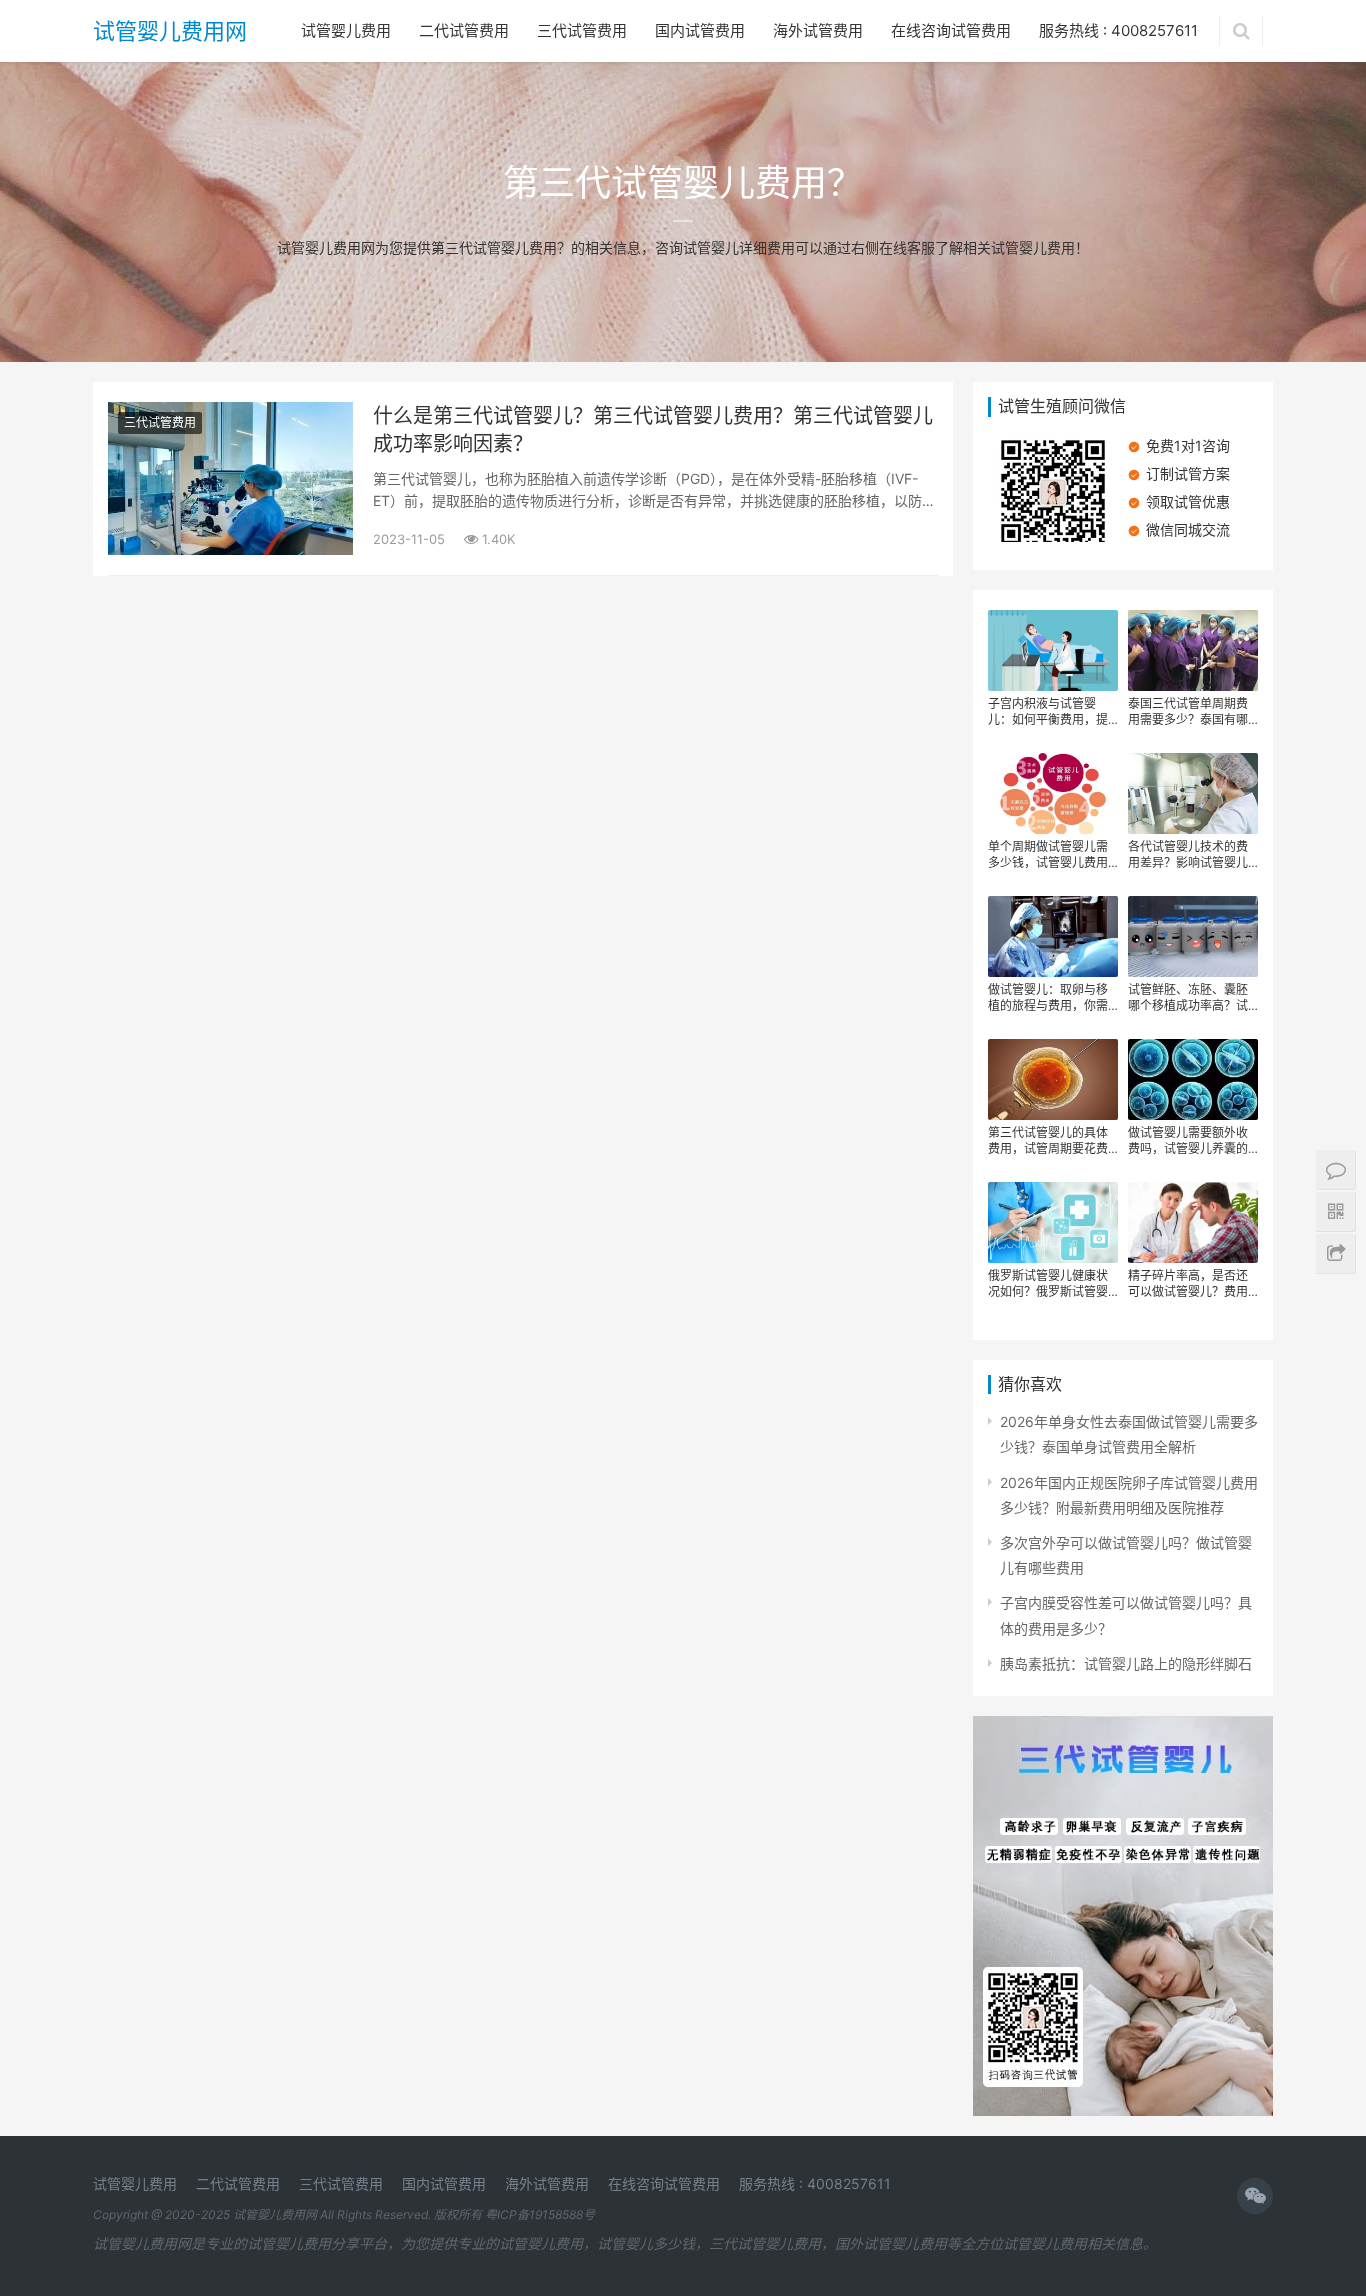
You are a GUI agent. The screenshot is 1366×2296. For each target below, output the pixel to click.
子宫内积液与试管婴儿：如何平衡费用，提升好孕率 (1048, 712)
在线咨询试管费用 (951, 30)
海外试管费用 (818, 30)
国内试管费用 (700, 30)
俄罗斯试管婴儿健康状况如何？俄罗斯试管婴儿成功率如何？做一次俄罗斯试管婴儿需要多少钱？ (1048, 1284)
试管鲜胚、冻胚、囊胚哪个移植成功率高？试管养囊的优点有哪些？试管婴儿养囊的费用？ (1188, 998)
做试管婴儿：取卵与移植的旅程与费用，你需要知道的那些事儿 (1048, 998)
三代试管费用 (582, 30)
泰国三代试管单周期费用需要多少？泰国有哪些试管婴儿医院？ (1188, 712)
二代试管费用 (464, 30)
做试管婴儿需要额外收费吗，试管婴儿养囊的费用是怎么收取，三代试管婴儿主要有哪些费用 (1188, 1141)
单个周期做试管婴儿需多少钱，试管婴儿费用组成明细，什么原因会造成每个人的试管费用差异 (1048, 855)
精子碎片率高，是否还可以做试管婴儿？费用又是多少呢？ (1188, 1284)
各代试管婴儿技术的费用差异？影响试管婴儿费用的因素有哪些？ (1188, 855)
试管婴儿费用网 (170, 31)
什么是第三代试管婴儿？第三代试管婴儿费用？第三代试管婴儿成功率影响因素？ (653, 430)
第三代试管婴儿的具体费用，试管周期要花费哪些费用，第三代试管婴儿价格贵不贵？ (1048, 1141)
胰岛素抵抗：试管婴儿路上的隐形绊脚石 (1126, 1663)
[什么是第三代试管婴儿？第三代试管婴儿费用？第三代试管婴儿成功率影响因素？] (230, 414)
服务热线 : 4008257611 (1118, 30)
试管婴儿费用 (346, 30)
